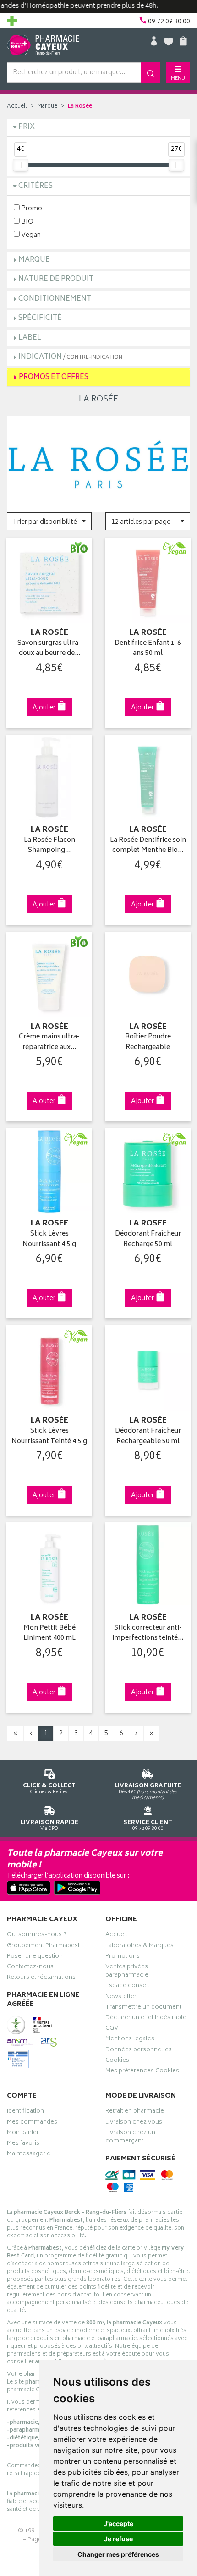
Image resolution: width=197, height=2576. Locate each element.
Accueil (17, 107)
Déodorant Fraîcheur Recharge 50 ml (148, 1239)
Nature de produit (56, 279)
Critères (36, 186)
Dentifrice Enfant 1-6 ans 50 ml (148, 649)
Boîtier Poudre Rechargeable (148, 1042)
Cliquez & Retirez (49, 1788)
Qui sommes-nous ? (37, 1936)
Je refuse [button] (118, 2539)
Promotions (123, 1957)
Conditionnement (55, 299)
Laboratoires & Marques (140, 1947)
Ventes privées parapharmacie (127, 1972)
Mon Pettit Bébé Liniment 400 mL (49, 1634)
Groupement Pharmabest (43, 1947)
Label (30, 338)
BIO (27, 222)
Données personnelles (139, 2051)
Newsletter (121, 1998)
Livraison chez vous (134, 2123)
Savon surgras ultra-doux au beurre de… (49, 649)
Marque (47, 107)
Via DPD (49, 1825)
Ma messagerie (29, 2155)
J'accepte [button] (118, 2524)
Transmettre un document (143, 2008)
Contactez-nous (30, 1968)
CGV (112, 2029)
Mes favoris (23, 2144)
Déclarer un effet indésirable (146, 2019)
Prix (27, 127)
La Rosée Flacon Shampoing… (49, 846)
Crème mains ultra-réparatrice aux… (49, 1042)
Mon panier (23, 2134)
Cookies (117, 2061)
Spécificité (40, 318)
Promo (31, 208)
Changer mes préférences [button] (118, 2554)
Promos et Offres (54, 377)
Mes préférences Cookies (142, 2072)
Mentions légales (130, 2040)
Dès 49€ (148, 1791)
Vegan (30, 235)
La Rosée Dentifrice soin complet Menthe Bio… (148, 846)
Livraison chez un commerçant (130, 2138)
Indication (70, 357)
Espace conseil (127, 1987)
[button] (49, 521)
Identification (25, 2112)
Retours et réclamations (41, 1978)
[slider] (21, 165)
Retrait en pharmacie (135, 2112)
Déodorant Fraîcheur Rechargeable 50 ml (148, 1436)
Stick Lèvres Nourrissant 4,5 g (49, 1239)
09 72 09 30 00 (148, 1825)
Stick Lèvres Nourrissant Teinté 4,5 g (49, 1436)
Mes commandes (32, 2123)
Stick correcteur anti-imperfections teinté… (148, 1634)
